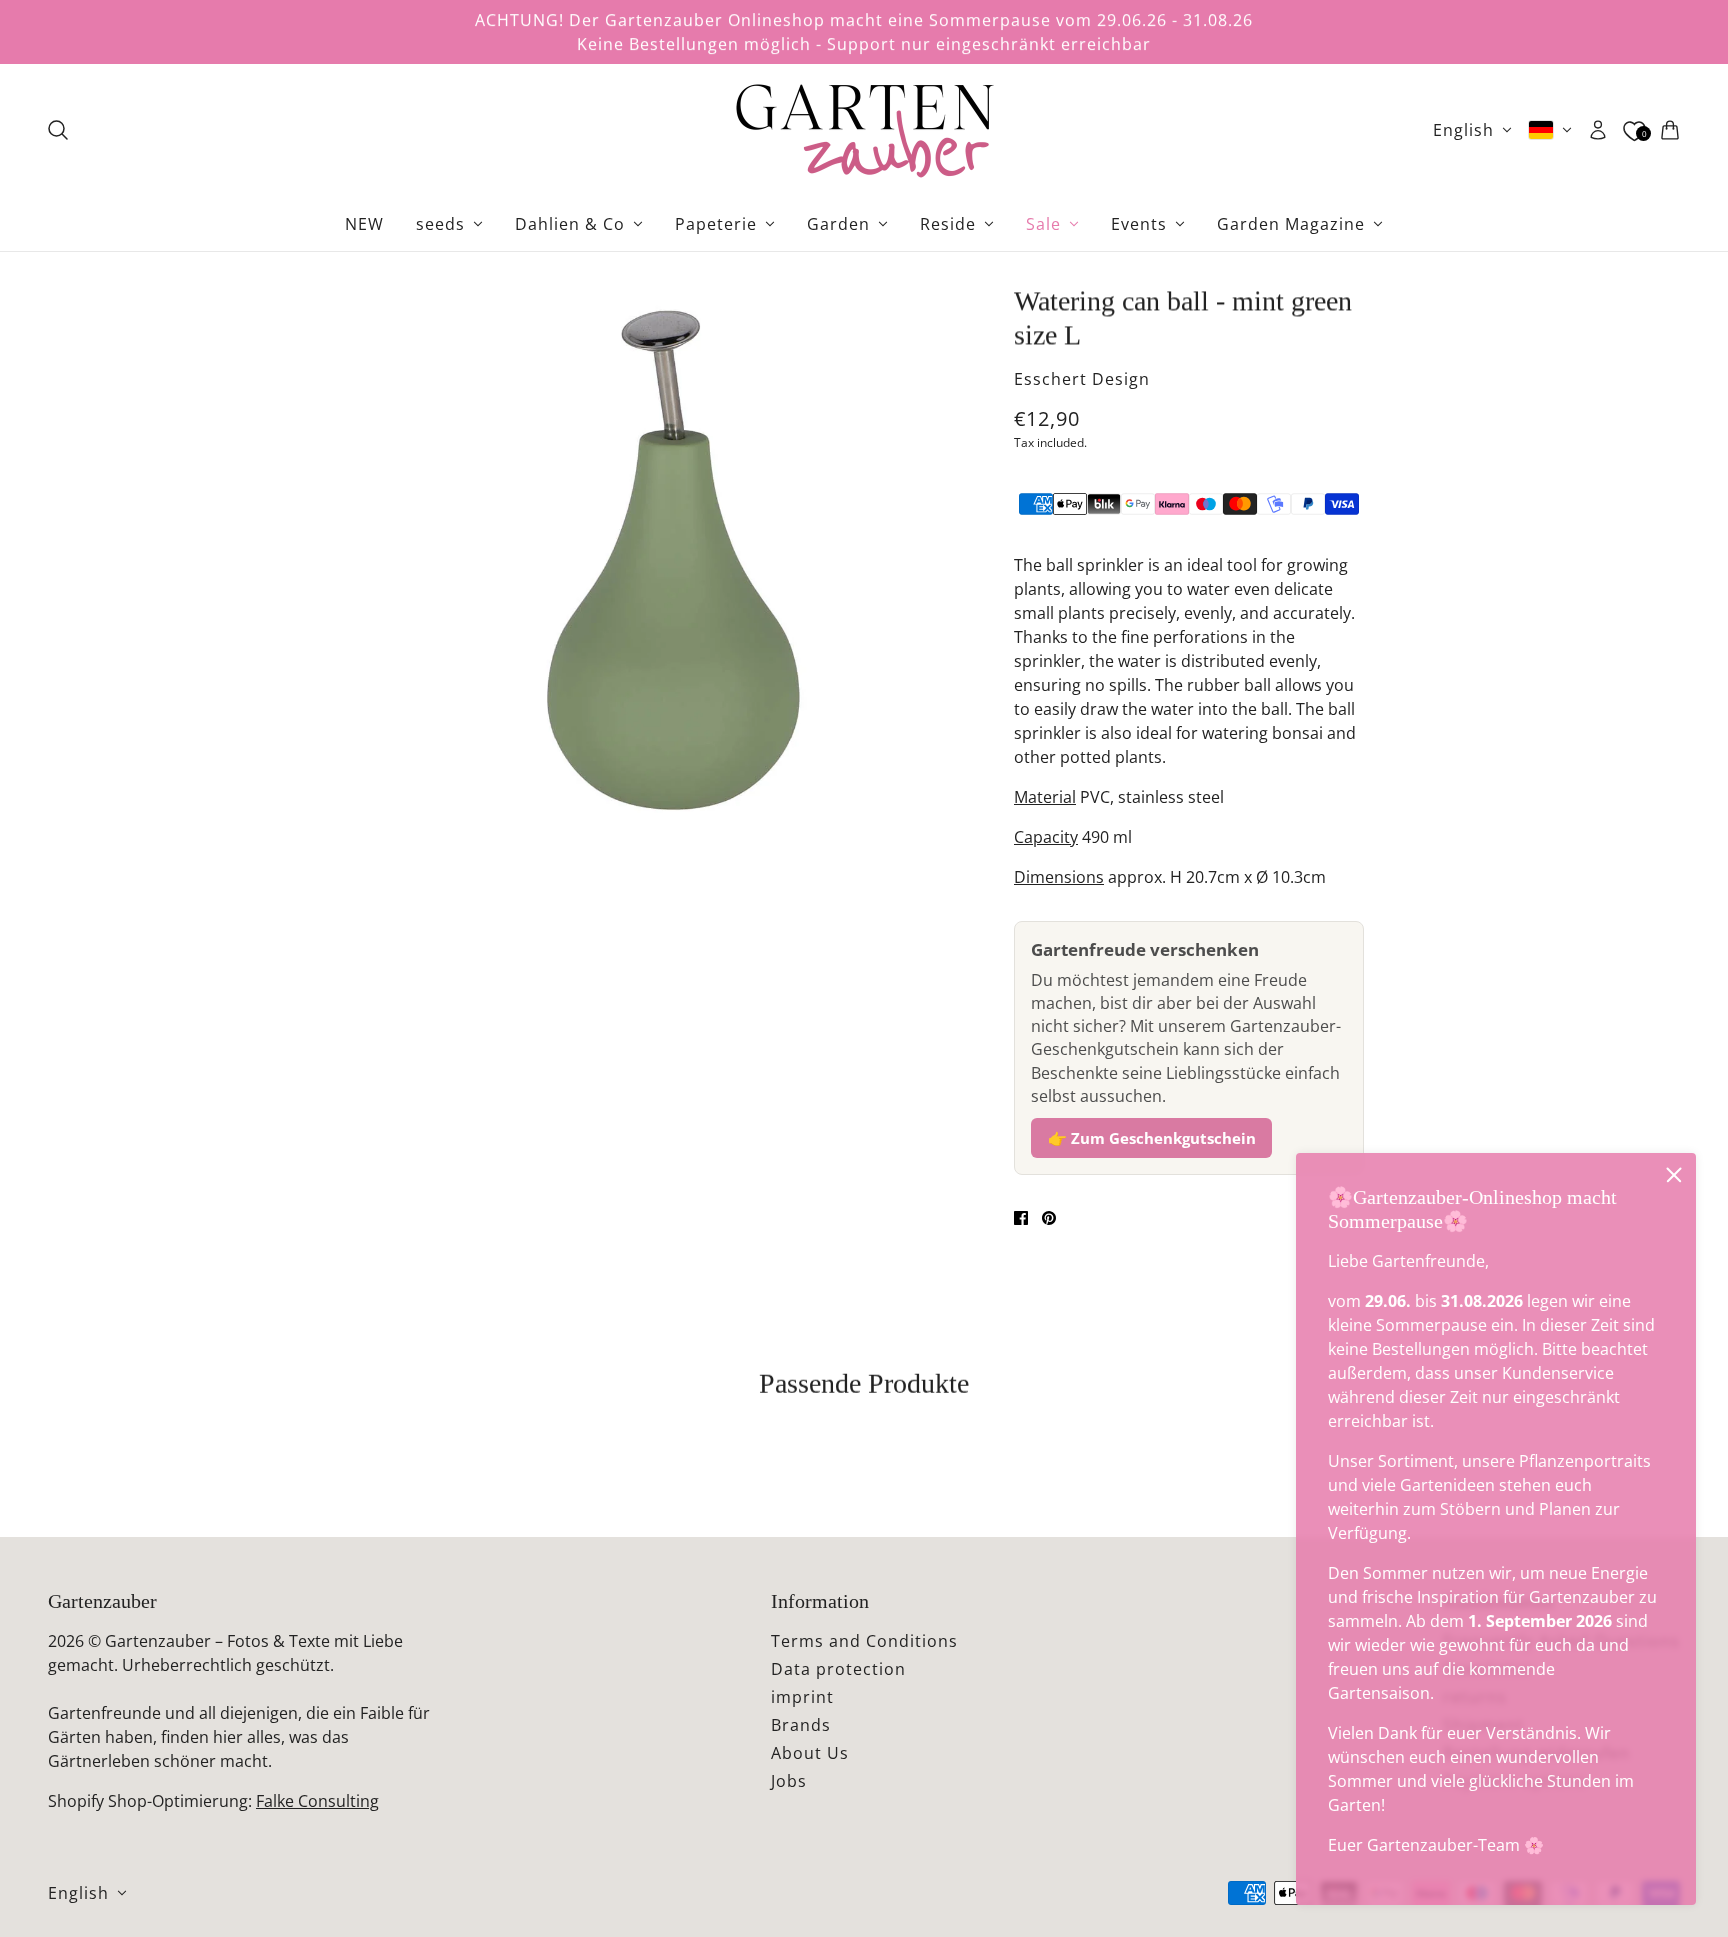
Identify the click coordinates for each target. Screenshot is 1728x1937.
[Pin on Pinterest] (1049, 1218)
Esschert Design (1082, 379)
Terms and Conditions (864, 1641)
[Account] (1598, 130)
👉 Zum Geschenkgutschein (1152, 1138)
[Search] (58, 130)
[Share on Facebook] (1021, 1218)
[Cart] (1670, 130)
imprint (802, 1697)
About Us (810, 1753)
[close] (1674, 1175)
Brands (801, 1725)
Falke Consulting (317, 1801)
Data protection (838, 1669)
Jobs (789, 1781)
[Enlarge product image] (673, 561)
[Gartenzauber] (864, 130)
